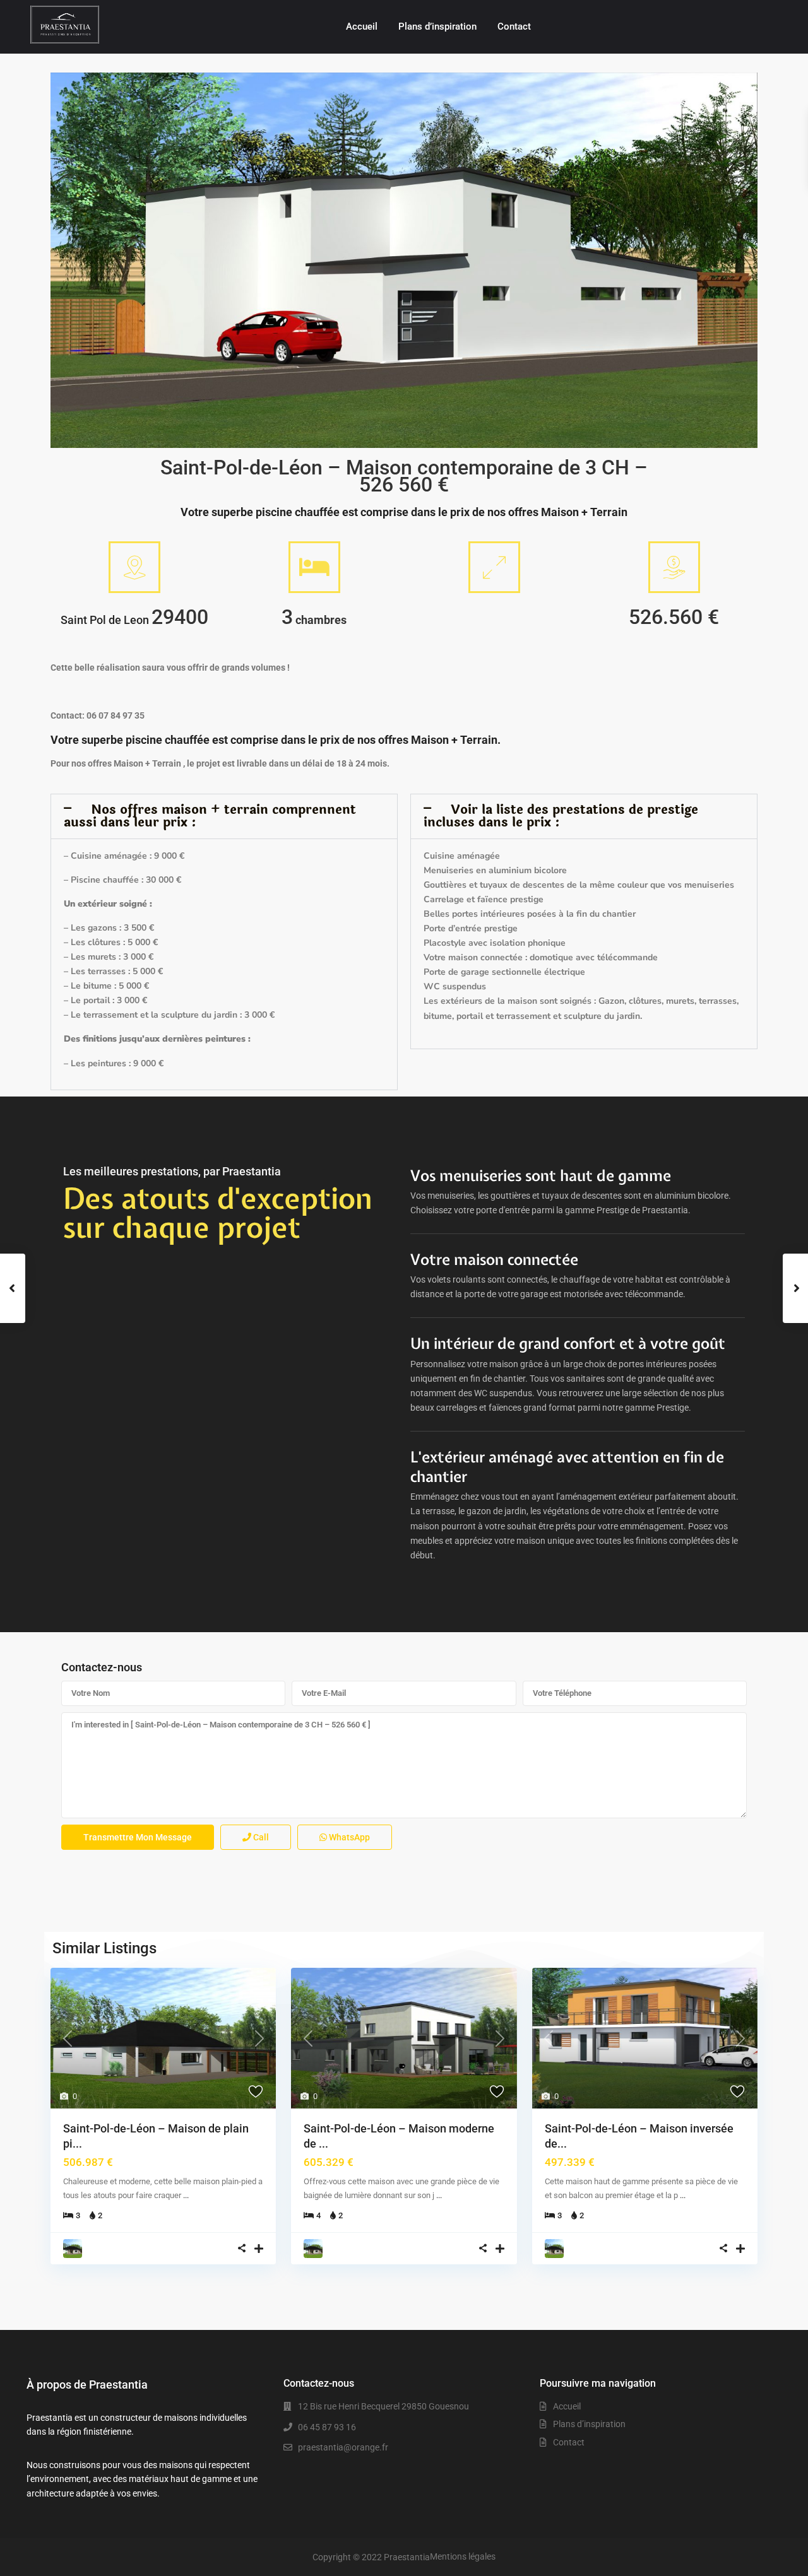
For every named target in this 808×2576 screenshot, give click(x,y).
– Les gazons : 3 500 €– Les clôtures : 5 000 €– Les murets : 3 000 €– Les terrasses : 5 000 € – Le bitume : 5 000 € (113, 957)
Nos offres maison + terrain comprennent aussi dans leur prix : (210, 816)
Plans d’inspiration (437, 26)
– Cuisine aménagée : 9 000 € (124, 856)
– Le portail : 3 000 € (105, 1000)
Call (260, 1837)
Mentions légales (463, 2556)
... (186, 2195)
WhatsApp (348, 1837)
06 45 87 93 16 (327, 2427)
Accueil (362, 26)
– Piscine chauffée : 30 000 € (122, 880)
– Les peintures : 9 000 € (114, 1063)
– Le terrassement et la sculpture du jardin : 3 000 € (169, 1015)
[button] (224, 816)
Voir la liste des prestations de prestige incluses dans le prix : (561, 816)
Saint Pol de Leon (105, 620)
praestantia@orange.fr (343, 2447)
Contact (514, 26)
